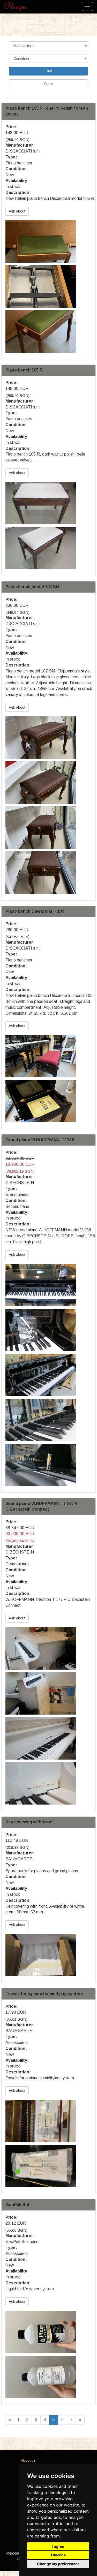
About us (28, 2460)
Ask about (17, 211)
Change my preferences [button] (58, 2564)
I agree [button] (58, 2546)
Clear (49, 84)
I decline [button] (58, 2555)
